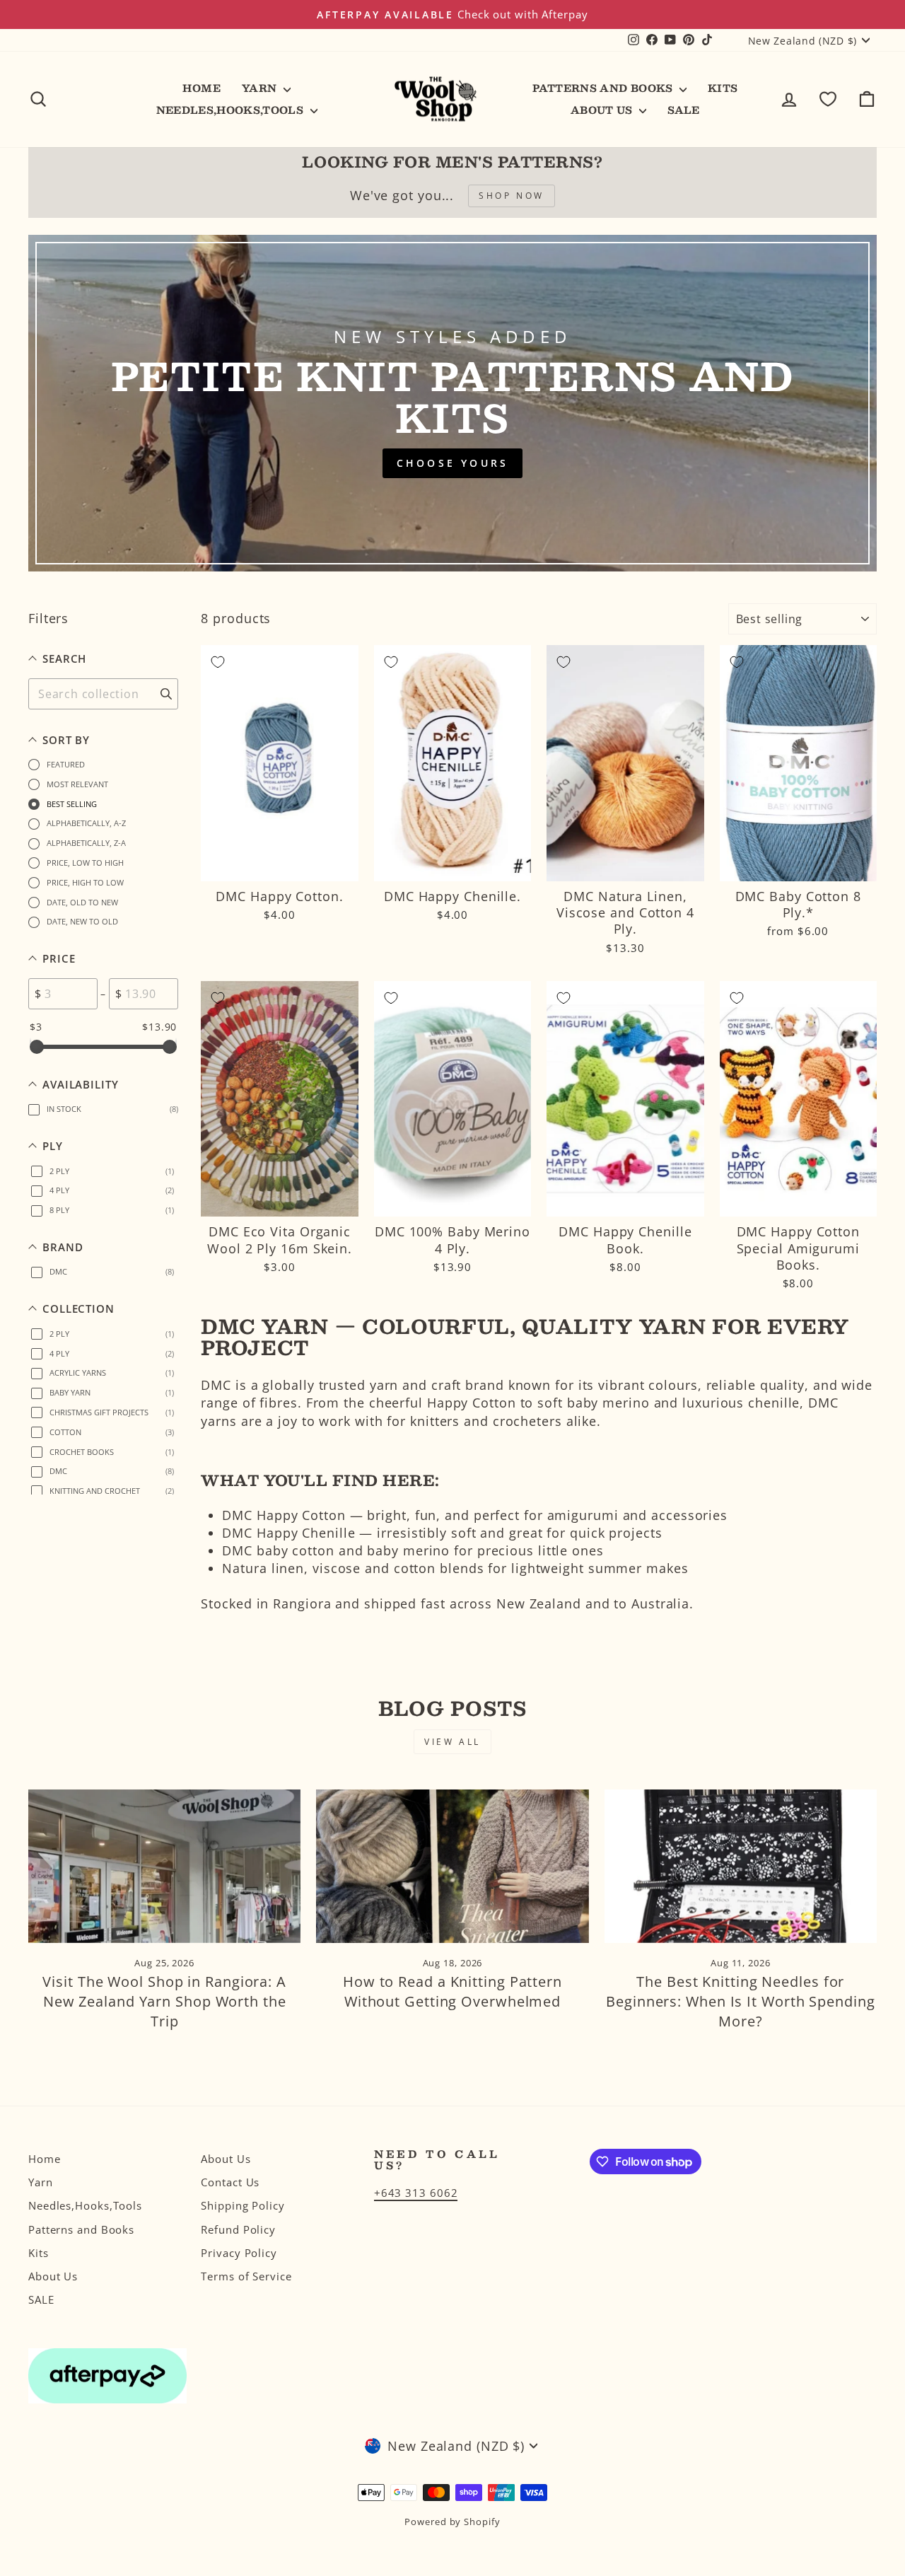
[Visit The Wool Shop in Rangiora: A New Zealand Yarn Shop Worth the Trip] (164, 1866)
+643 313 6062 (416, 2193)
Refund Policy (238, 2229)
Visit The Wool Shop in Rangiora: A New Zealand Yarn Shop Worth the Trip (164, 2001)
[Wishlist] (828, 99)
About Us (603, 110)
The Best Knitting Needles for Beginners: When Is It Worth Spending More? (740, 2001)
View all (452, 1742)
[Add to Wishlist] (218, 662)
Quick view (280, 864)
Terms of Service (246, 2276)
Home (201, 88)
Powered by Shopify (452, 2522)
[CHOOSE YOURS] (452, 403)
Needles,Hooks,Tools (232, 110)
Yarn (261, 88)
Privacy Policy (239, 2253)
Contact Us (230, 2182)
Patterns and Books (604, 88)
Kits (723, 88)
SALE (683, 110)
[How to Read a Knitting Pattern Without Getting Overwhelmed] (452, 1866)
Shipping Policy (243, 2205)
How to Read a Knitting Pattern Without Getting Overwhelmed (452, 1991)
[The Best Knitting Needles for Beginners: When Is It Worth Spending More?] (741, 1866)
